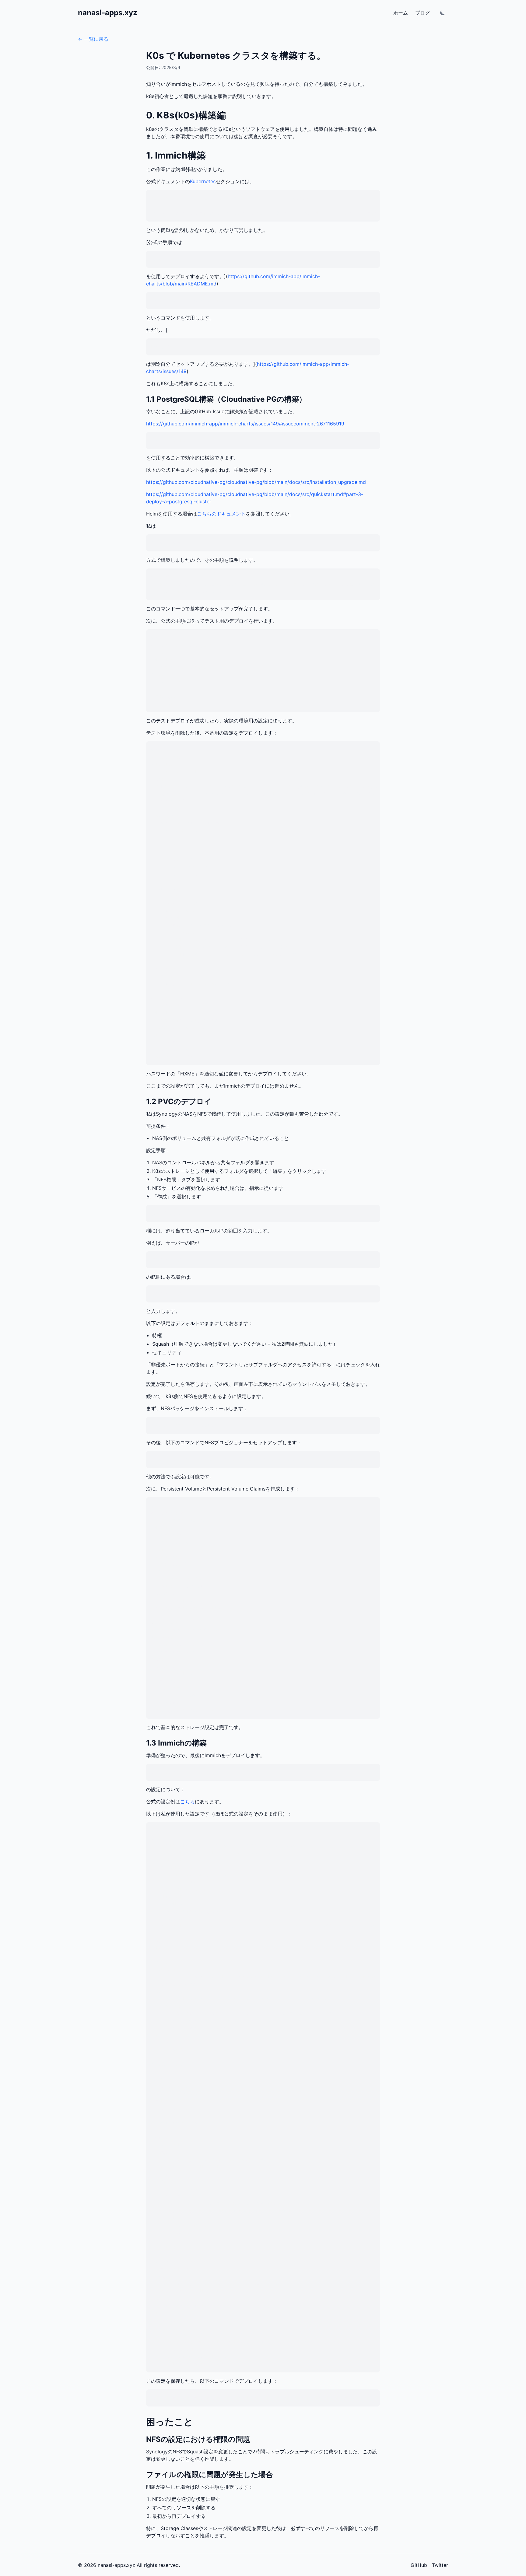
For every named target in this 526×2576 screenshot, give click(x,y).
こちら (188, 1802)
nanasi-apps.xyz (108, 13)
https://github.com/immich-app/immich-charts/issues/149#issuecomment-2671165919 (245, 424)
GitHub (419, 2565)
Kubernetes (203, 181)
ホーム (401, 13)
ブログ (423, 13)
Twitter (440, 2565)
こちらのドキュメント (221, 514)
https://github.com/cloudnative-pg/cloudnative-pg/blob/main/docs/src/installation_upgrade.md (256, 482)
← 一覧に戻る (93, 39)
